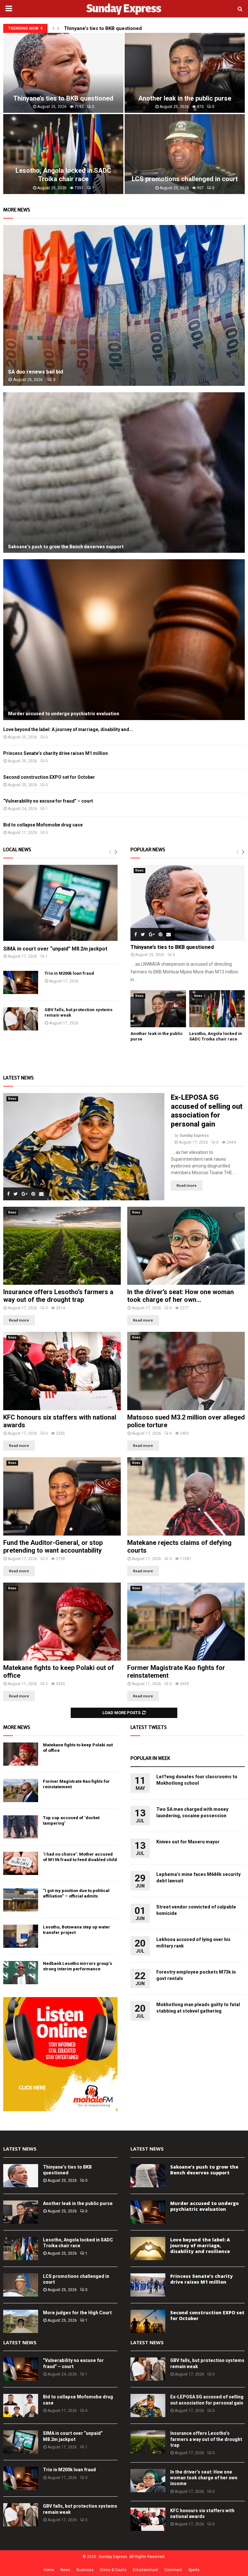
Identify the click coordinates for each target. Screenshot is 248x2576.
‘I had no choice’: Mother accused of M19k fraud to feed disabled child (80, 1857)
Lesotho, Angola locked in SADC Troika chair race (216, 1036)
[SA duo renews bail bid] (124, 305)
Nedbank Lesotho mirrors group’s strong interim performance (77, 1966)
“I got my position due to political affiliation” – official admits (76, 1893)
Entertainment (145, 2570)
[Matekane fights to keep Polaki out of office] (62, 1622)
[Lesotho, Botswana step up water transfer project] (21, 1936)
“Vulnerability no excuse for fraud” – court (48, 801)
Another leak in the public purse (78, 2203)
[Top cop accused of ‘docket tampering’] (21, 1827)
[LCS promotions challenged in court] (21, 2285)
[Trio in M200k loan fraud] (21, 982)
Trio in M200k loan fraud (69, 973)
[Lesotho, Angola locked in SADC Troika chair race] (217, 1009)
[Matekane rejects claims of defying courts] (186, 1496)
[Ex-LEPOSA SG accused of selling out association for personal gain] (84, 1147)
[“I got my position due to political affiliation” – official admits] (21, 1900)
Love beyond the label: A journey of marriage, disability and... (68, 729)
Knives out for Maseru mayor (188, 1842)
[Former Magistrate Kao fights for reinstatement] (186, 1622)
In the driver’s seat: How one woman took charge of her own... (181, 1296)
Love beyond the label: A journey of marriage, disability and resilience (200, 2245)
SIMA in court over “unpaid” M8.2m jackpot (55, 949)
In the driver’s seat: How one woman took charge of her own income (204, 2478)
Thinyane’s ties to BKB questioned (103, 28)
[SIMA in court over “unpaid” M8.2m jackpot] (60, 903)
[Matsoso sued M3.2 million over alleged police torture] (186, 1371)
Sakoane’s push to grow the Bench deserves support (66, 547)
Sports (194, 2570)
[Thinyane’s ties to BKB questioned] (188, 903)
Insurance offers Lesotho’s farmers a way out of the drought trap (58, 1296)
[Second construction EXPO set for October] (148, 2321)
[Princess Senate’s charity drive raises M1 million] (148, 2285)
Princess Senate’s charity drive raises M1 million (56, 753)
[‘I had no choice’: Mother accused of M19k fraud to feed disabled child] (21, 1863)
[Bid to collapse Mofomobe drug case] (21, 2405)
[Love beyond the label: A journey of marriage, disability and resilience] (148, 2249)
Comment (173, 2570)
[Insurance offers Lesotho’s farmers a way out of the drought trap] (62, 1246)
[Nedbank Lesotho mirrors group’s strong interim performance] (21, 1973)
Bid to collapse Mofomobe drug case (43, 825)
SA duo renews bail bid (185, 98)
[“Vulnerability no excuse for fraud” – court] (21, 2369)
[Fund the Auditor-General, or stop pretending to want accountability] (62, 1496)
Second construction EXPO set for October (49, 777)
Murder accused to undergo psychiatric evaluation (64, 714)
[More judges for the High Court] (21, 2321)
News (139, 870)
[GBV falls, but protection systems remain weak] (21, 1019)
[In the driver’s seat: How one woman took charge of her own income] (186, 1246)
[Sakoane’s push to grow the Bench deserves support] (124, 473)
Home (49, 2570)
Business (85, 2570)
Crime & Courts (113, 2570)
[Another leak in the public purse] (158, 1009)
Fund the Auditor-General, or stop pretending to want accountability (53, 1547)
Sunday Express (194, 1136)
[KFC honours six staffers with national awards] (62, 1371)
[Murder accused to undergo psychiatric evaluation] (124, 640)
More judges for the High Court (63, 98)
